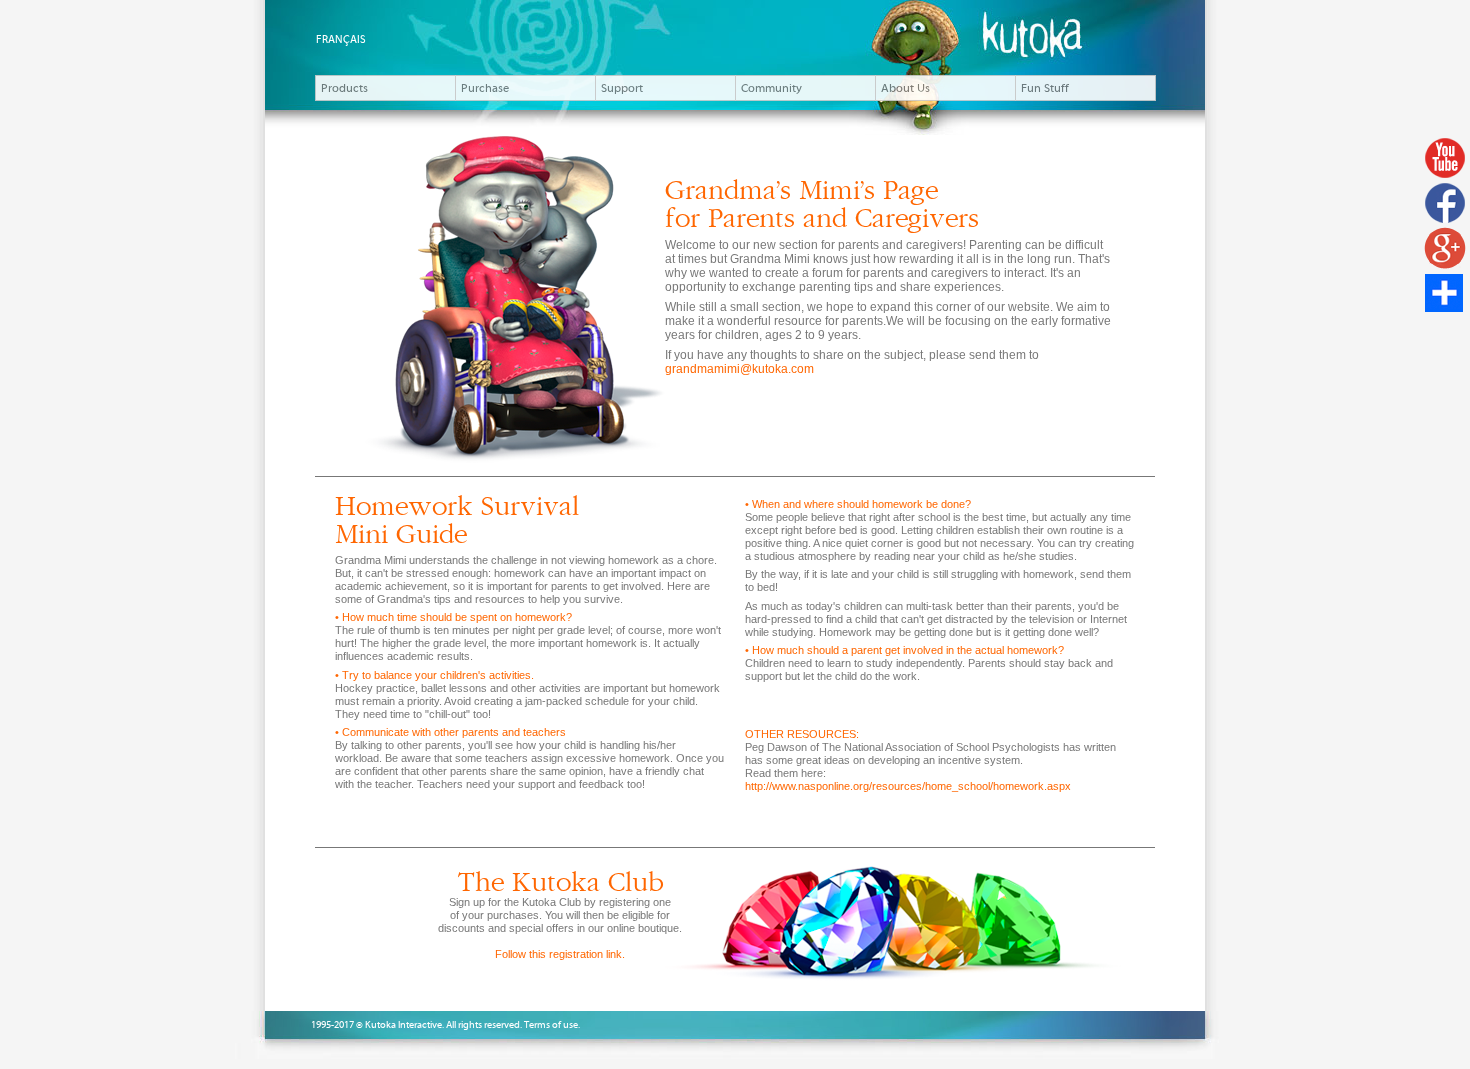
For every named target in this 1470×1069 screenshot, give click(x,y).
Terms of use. (552, 1025)
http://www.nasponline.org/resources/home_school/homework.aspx (908, 786)
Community (771, 88)
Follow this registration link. (560, 954)
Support (622, 88)
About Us (905, 88)
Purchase (485, 88)
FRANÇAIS (341, 39)
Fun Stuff (1045, 88)
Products (344, 88)
